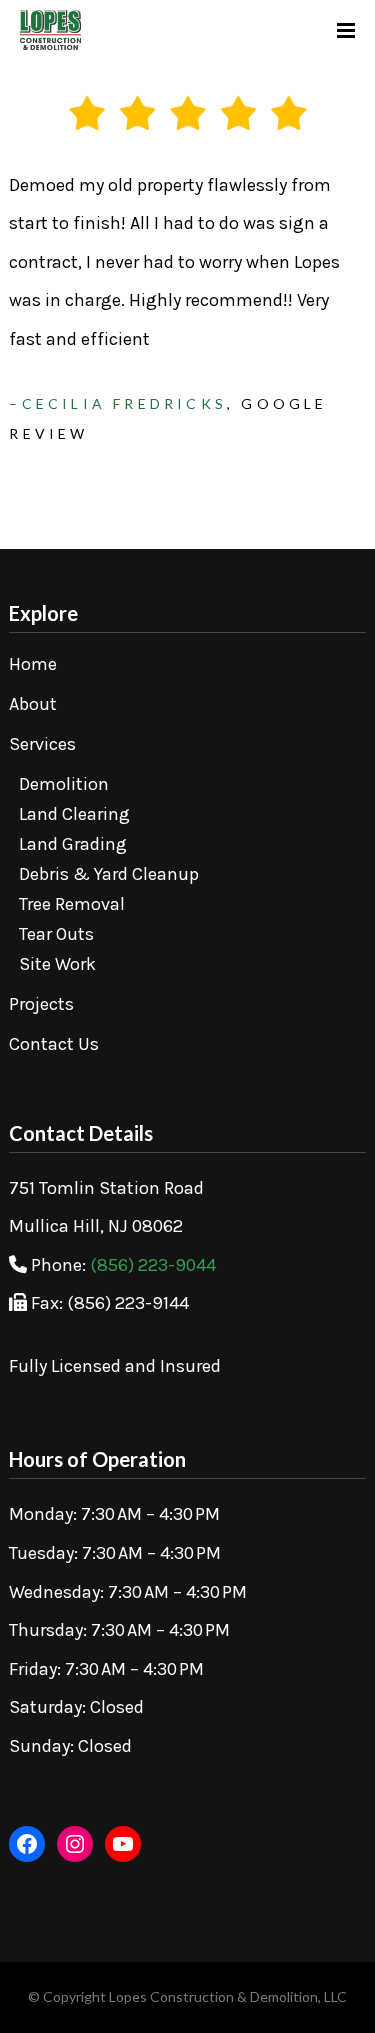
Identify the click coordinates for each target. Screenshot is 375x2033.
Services (42, 744)
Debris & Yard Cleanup (109, 874)
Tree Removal (72, 904)
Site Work (57, 964)
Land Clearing (74, 814)
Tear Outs (56, 934)
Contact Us (54, 1044)
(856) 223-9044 (153, 1265)
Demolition (64, 784)
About (33, 704)
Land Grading (73, 844)
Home (33, 664)
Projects (41, 1004)
